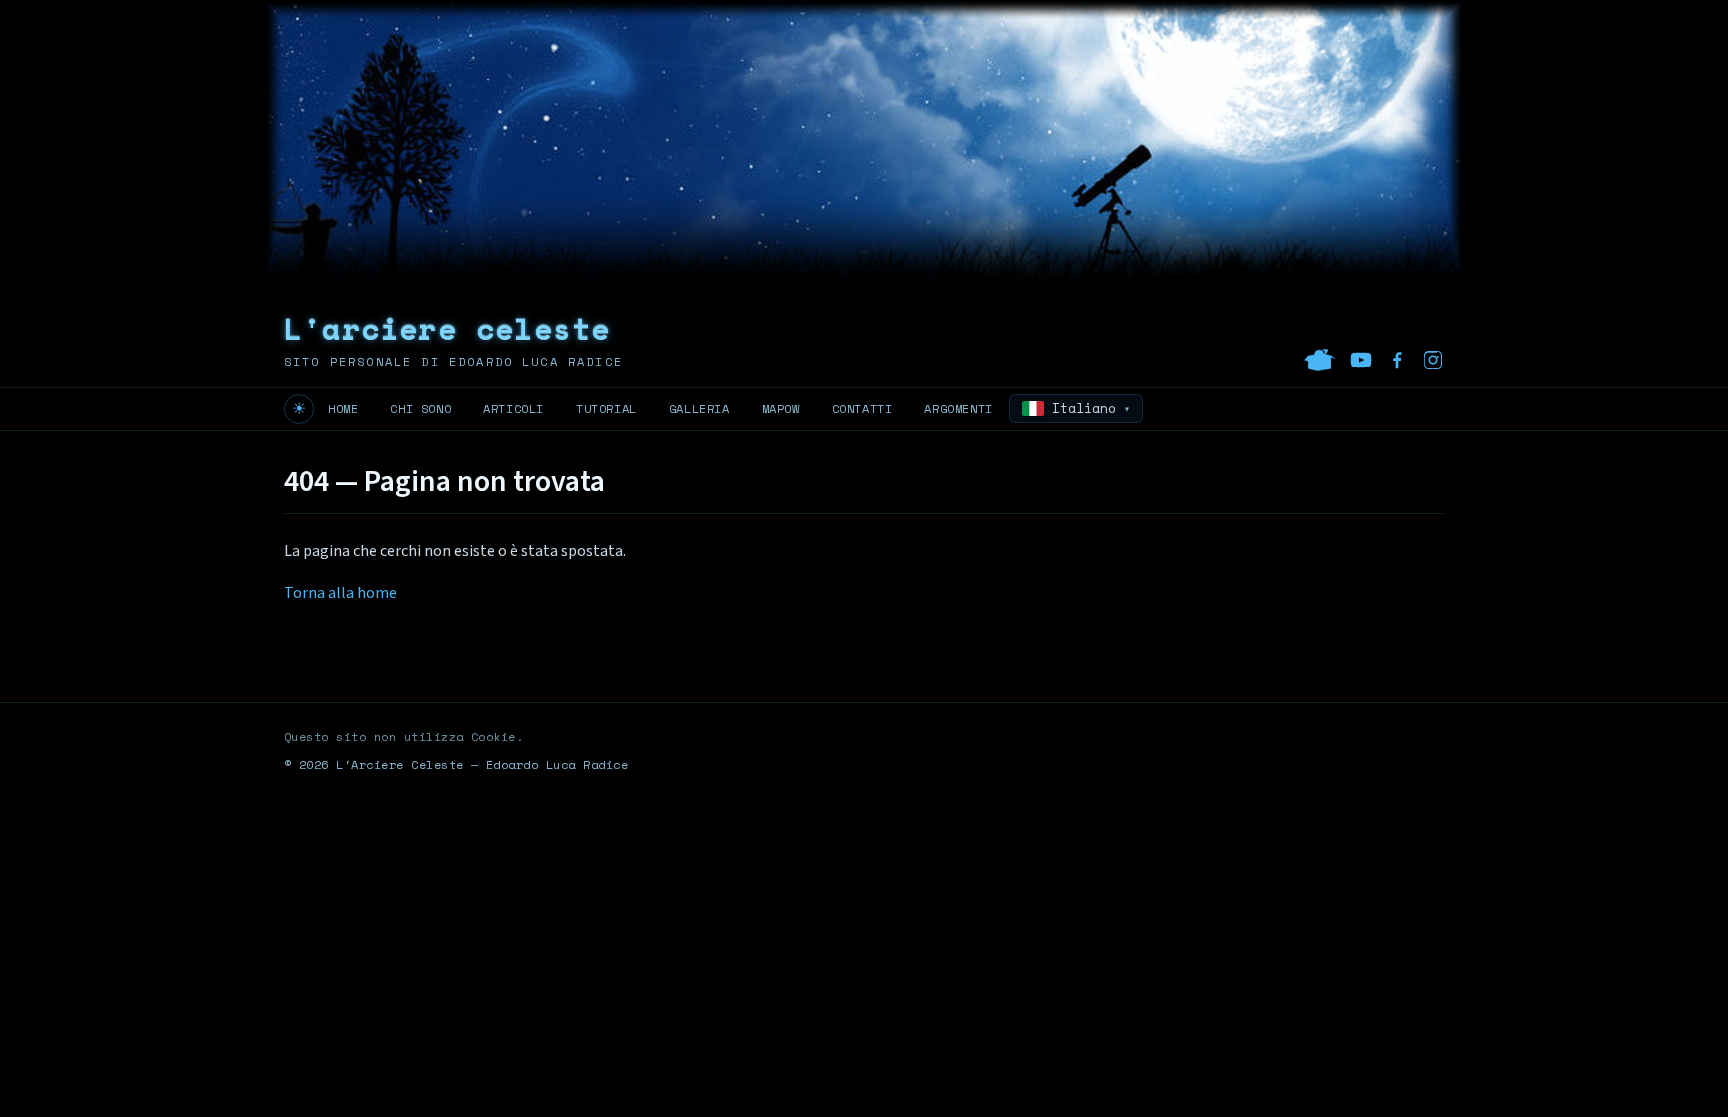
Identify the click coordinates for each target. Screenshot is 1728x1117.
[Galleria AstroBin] (1320, 360)
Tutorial (606, 408)
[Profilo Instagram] (1433, 360)
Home (343, 408)
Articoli (513, 408)
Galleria (699, 408)
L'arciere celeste (447, 328)
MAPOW (781, 408)
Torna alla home (340, 593)
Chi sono (420, 408)
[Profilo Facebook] (1397, 360)
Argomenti (958, 408)
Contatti (862, 408)
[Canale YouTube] (1361, 360)
